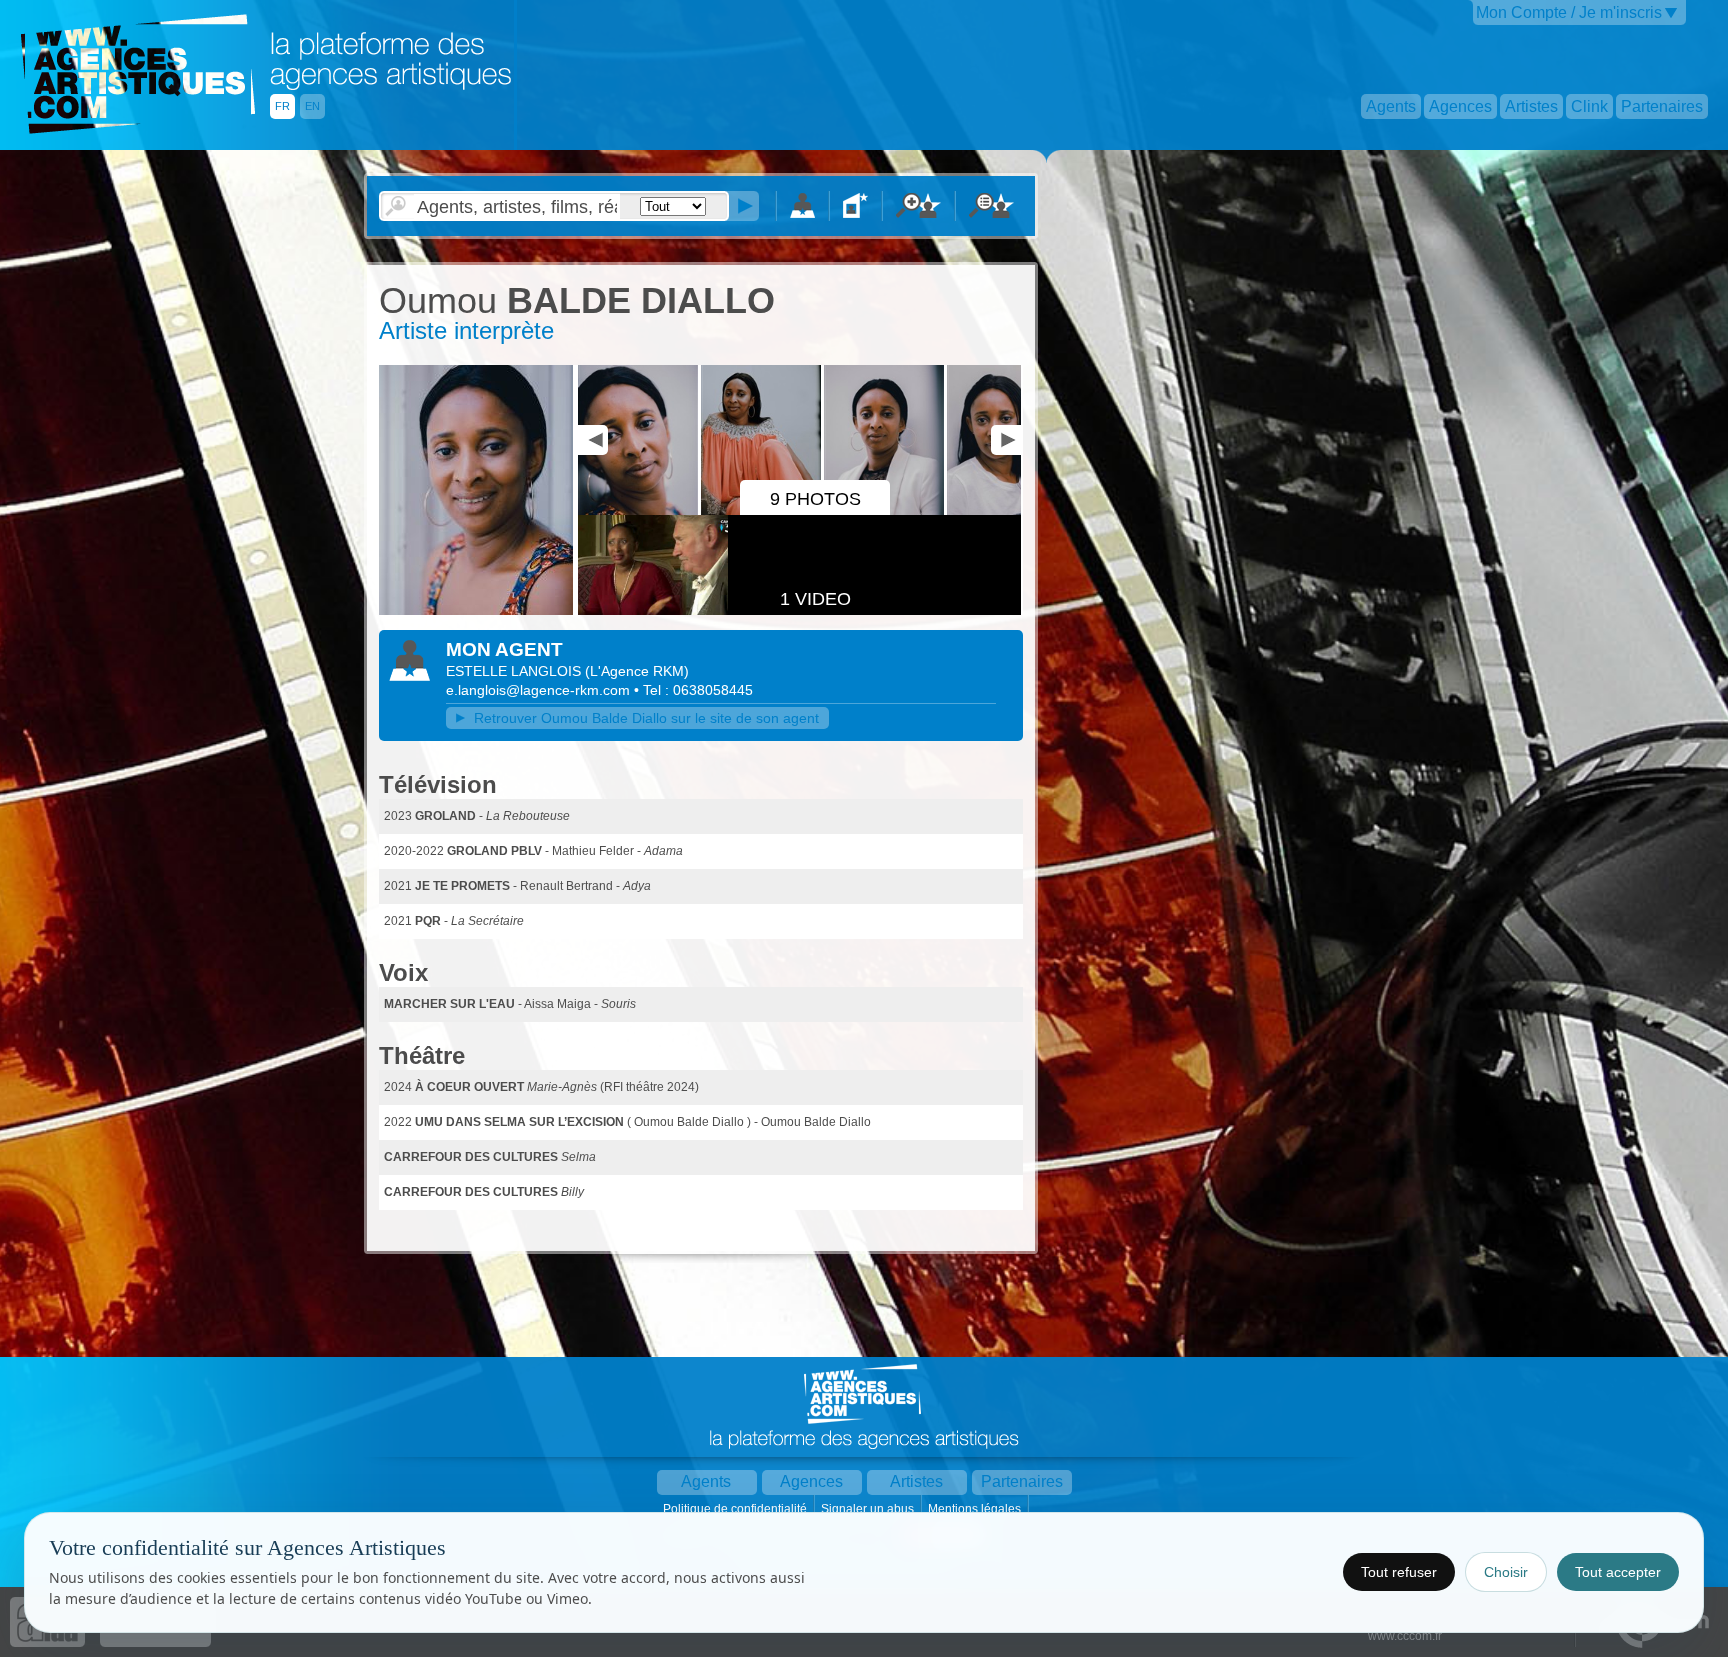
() (637, 671)
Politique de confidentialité (736, 1509)
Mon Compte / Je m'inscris (1569, 12)
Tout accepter (1618, 1572)
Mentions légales (976, 1509)
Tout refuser (1399, 1572)
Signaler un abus (869, 1509)
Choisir (1506, 1572)
